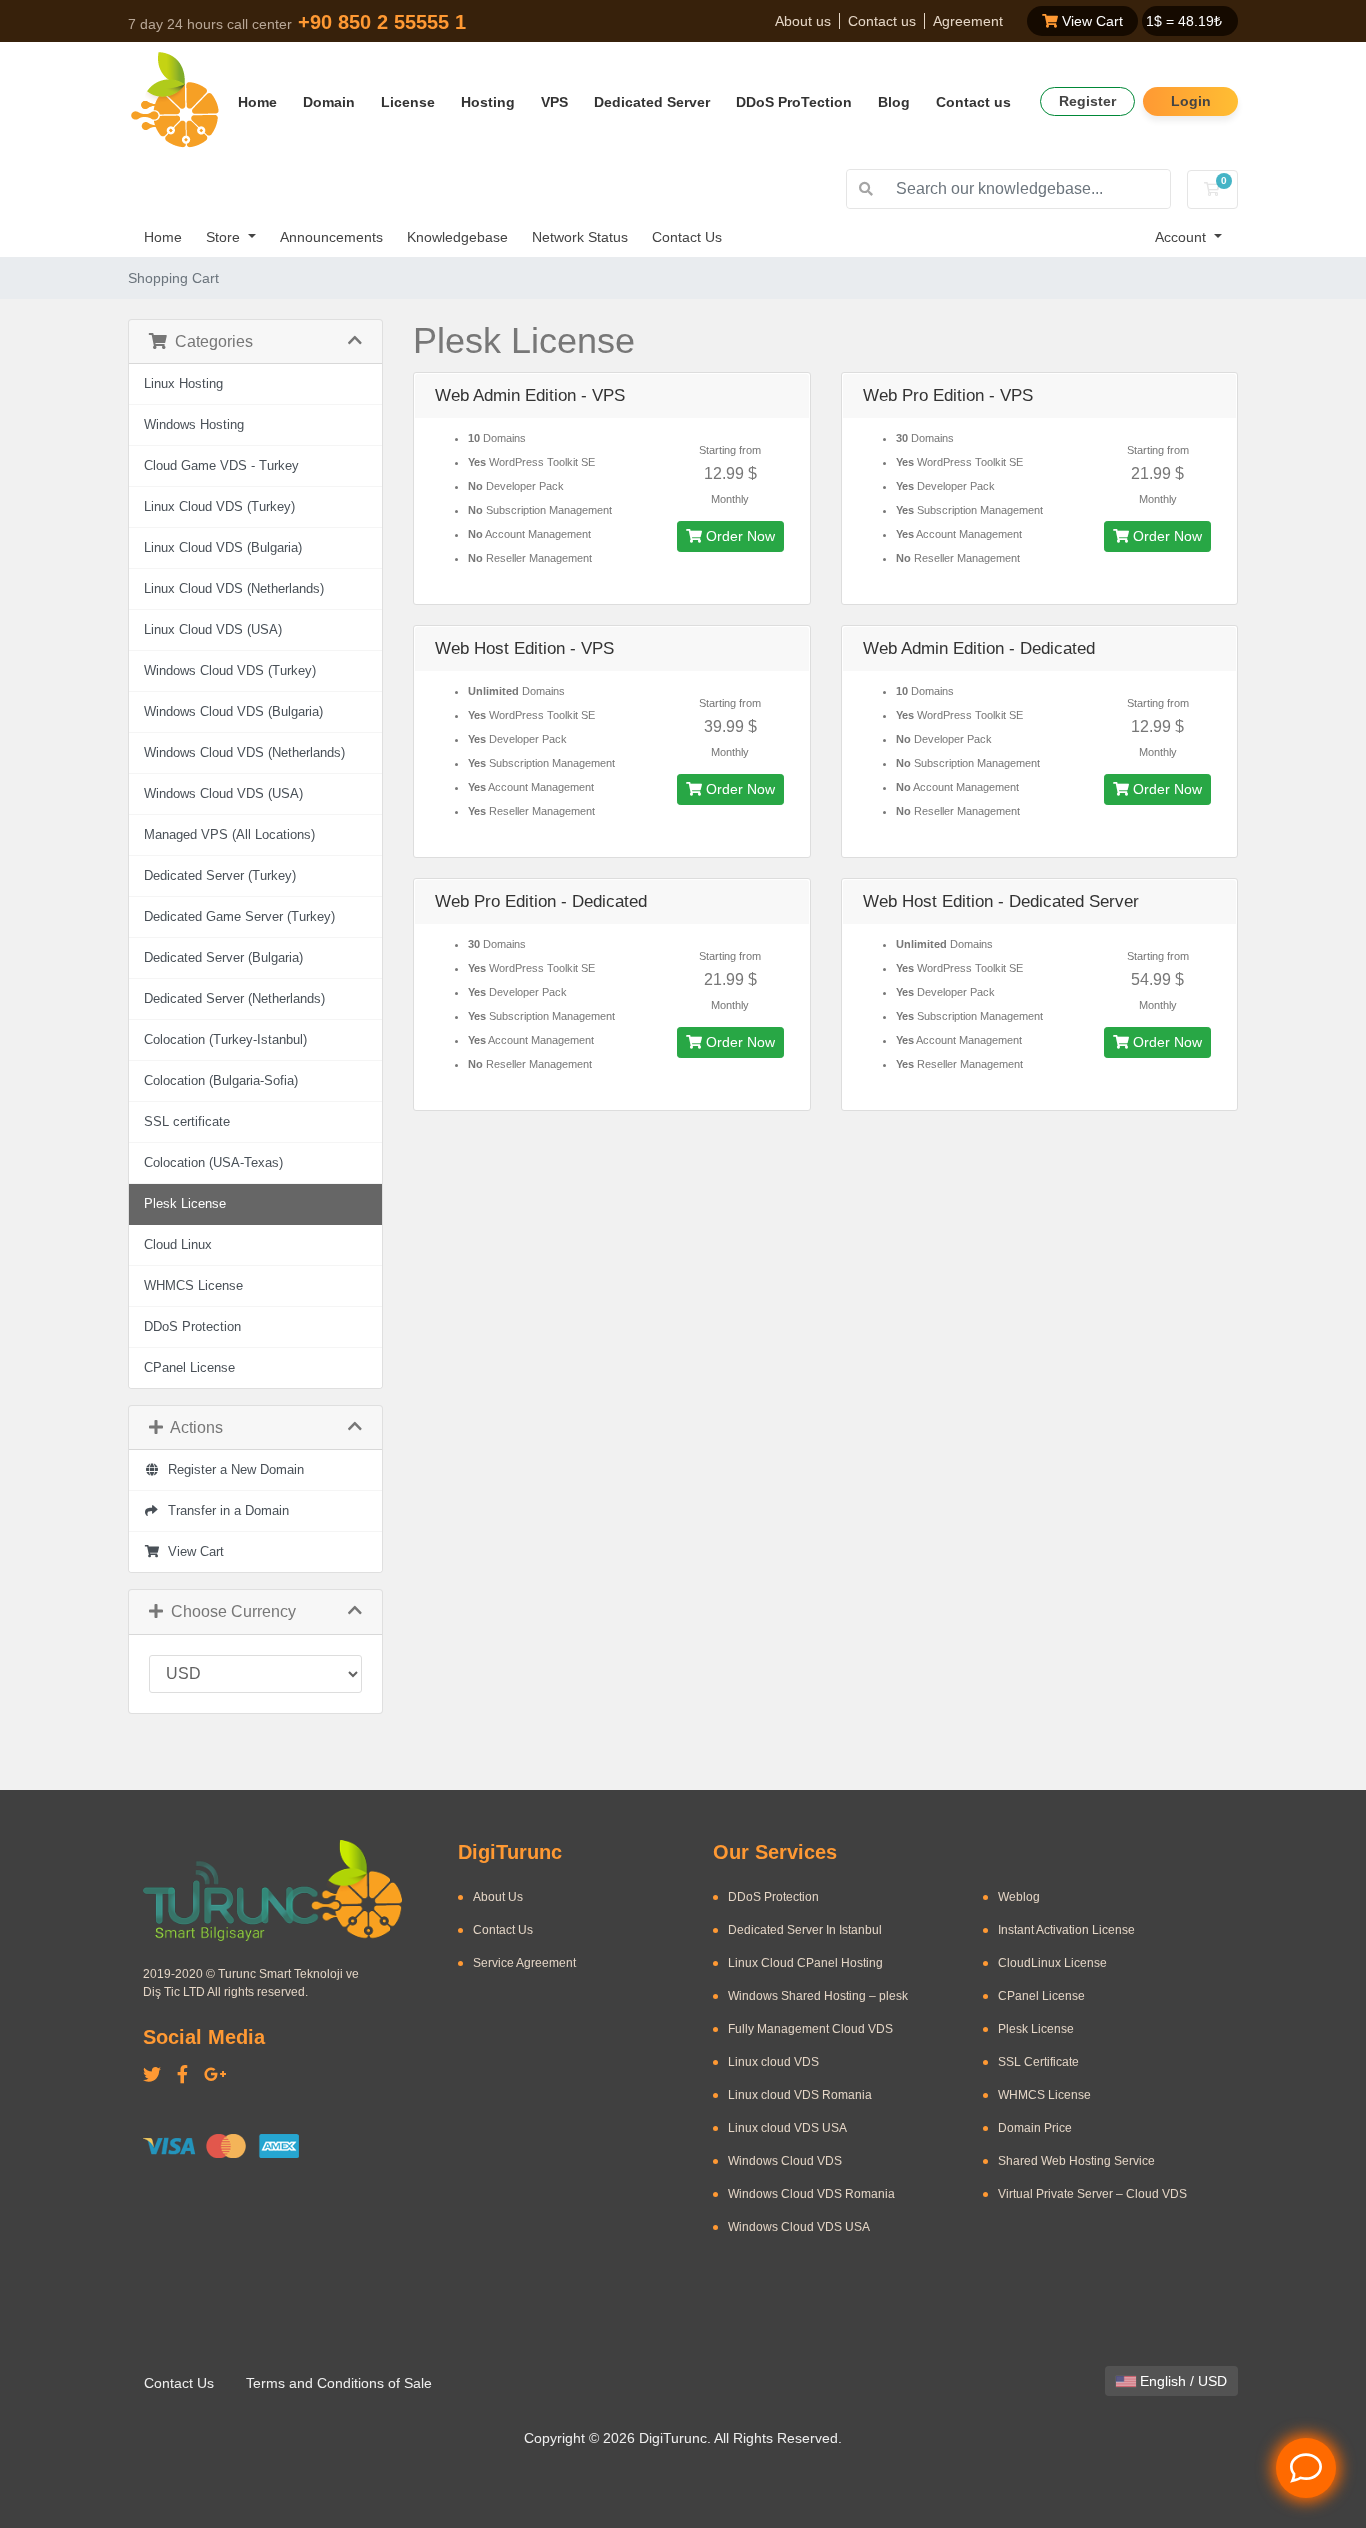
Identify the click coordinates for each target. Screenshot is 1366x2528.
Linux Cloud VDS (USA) (213, 630)
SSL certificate (187, 1122)
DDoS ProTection (794, 102)
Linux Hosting (183, 384)
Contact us (882, 21)
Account (1182, 237)
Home (257, 102)
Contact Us (687, 237)
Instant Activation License (1066, 1930)
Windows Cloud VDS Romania (811, 2194)
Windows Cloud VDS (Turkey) (230, 671)
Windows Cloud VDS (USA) (223, 794)
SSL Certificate (1038, 2062)
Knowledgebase (457, 237)
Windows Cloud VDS (785, 2161)
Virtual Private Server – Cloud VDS (1092, 2194)
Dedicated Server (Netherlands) (234, 999)
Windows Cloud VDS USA (799, 2227)
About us (803, 21)
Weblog (1019, 1897)
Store (225, 237)
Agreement (968, 21)
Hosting (488, 102)
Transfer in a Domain (224, 1511)
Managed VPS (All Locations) (229, 835)
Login (1191, 101)
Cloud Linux (178, 1245)
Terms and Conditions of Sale (339, 2383)
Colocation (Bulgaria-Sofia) (221, 1081)
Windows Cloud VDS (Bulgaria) (233, 712)
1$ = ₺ (1184, 21)
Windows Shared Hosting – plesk (818, 1996)
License (408, 102)
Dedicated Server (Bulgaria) (223, 958)
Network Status (580, 237)
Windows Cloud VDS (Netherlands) (244, 753)
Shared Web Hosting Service (1076, 2161)
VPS (554, 102)
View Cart (1090, 21)
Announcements (331, 237)
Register (1087, 101)
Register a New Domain (232, 1470)
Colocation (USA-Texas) (213, 1163)
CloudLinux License (1052, 1963)
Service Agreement (524, 1963)
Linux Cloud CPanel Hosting (805, 1963)
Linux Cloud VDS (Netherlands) (234, 589)
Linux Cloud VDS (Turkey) (219, 507)
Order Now (738, 536)
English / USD (1181, 2381)
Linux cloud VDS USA (787, 2128)
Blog (894, 102)
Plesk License (185, 1204)
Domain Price (1035, 2128)
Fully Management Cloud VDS (810, 2029)
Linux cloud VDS (773, 2062)
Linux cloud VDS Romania (800, 2095)
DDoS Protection (192, 1327)
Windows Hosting (194, 425)
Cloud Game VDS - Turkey (221, 466)
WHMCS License (193, 1286)
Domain (329, 102)
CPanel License (189, 1368)
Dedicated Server (652, 102)
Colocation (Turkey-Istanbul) (225, 1040)
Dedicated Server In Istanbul (805, 1930)
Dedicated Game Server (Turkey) (239, 917)
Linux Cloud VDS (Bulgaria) (223, 548)
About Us (498, 1897)
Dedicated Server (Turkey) (220, 876)
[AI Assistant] (1306, 2468)
